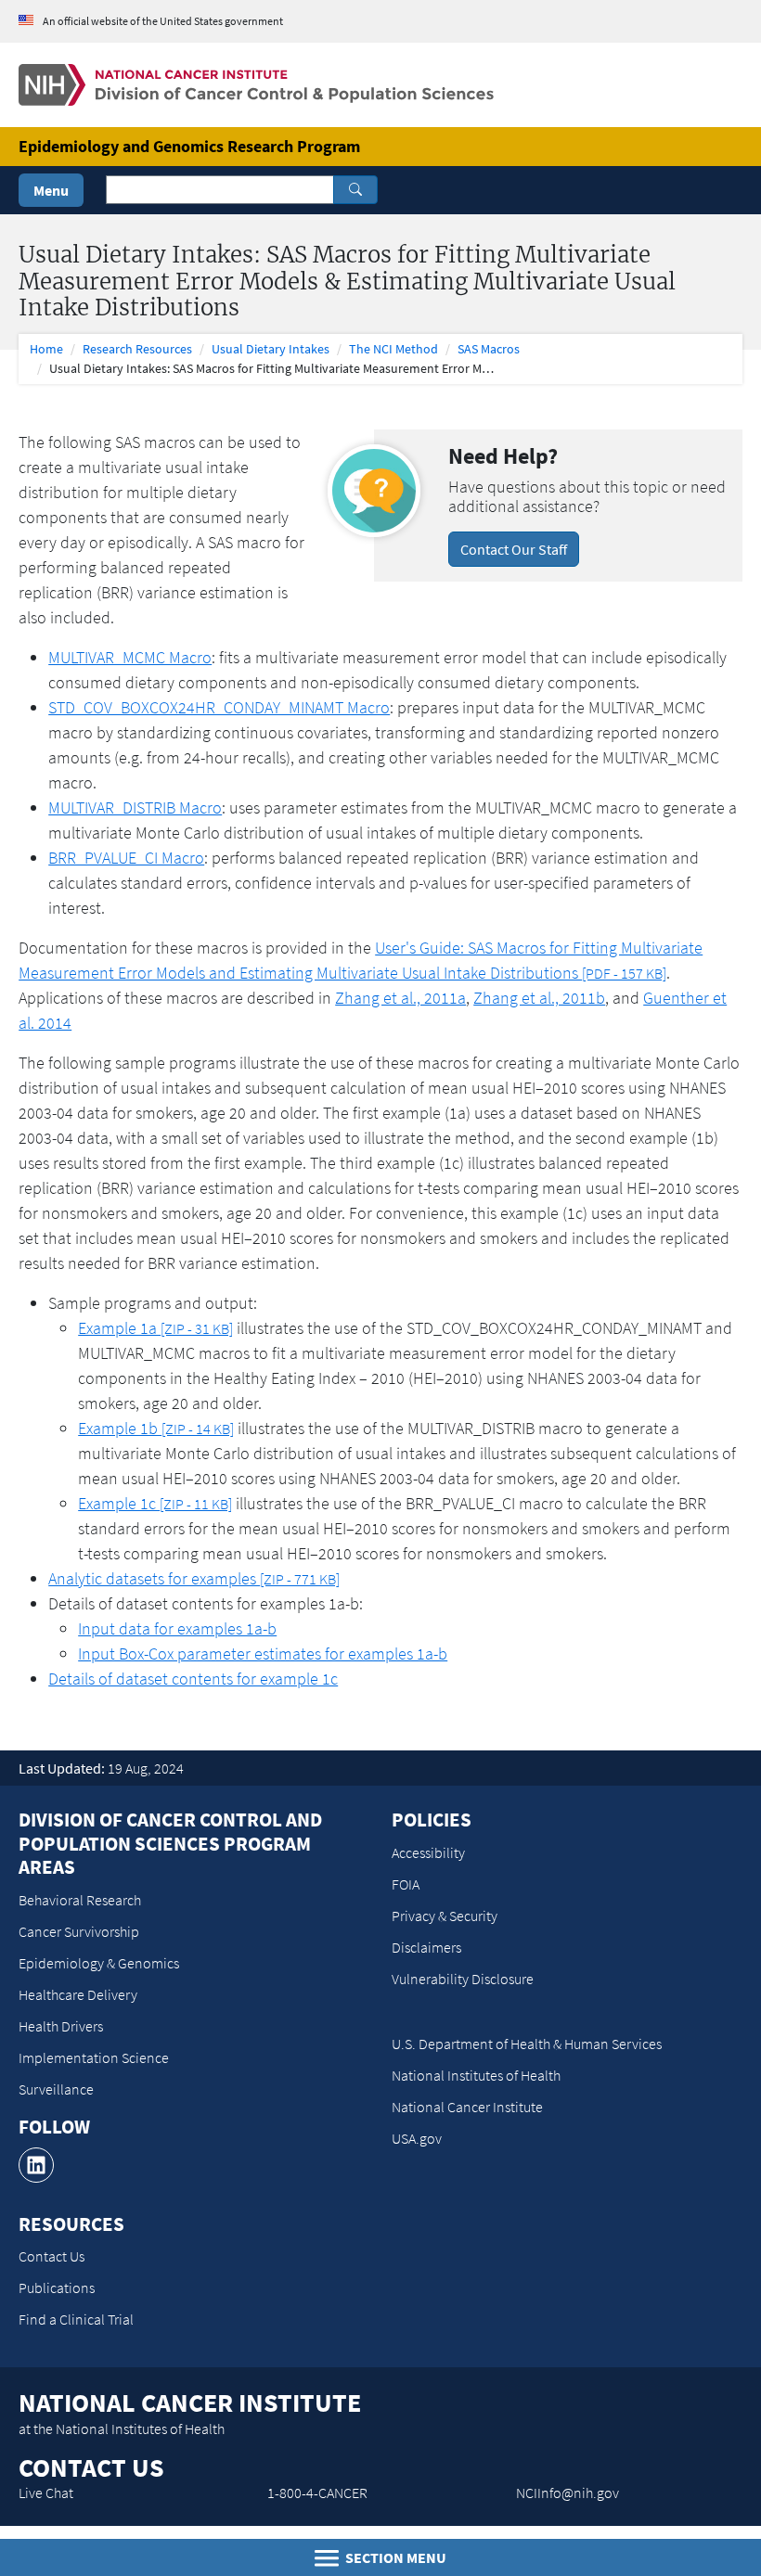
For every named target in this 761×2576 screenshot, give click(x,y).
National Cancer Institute (467, 2107)
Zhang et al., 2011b (539, 998)
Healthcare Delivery (78, 1994)
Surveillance (56, 2089)
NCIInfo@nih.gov (568, 2493)
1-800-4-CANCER (317, 2493)
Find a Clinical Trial (76, 2319)
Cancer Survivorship (79, 1931)
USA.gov (417, 2138)
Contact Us (52, 2256)
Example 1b (156, 1428)
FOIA (406, 1884)
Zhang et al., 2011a (400, 998)
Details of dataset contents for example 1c (193, 1679)
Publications (57, 2288)
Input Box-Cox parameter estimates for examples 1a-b (263, 1653)
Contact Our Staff (514, 549)
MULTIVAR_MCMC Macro (130, 657)
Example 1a (155, 1328)
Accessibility (428, 1852)
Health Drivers (61, 2026)
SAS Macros (489, 349)
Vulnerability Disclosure (463, 1979)
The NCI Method (393, 349)
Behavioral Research (80, 1900)
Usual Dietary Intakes (271, 349)
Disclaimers (426, 1947)
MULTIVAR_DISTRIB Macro (135, 807)
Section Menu (394, 2557)
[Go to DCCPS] (256, 83)
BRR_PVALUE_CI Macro (126, 858)
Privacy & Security (445, 1916)
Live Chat (46, 2493)
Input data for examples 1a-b (177, 1628)
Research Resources (137, 349)
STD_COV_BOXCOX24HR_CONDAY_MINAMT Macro (219, 707)
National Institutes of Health (476, 2075)
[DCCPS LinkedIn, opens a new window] (36, 2165)
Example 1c (155, 1503)
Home (46, 349)
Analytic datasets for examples (194, 1578)
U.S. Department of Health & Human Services (527, 2044)
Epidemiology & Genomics (99, 1963)
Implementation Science (94, 2057)
